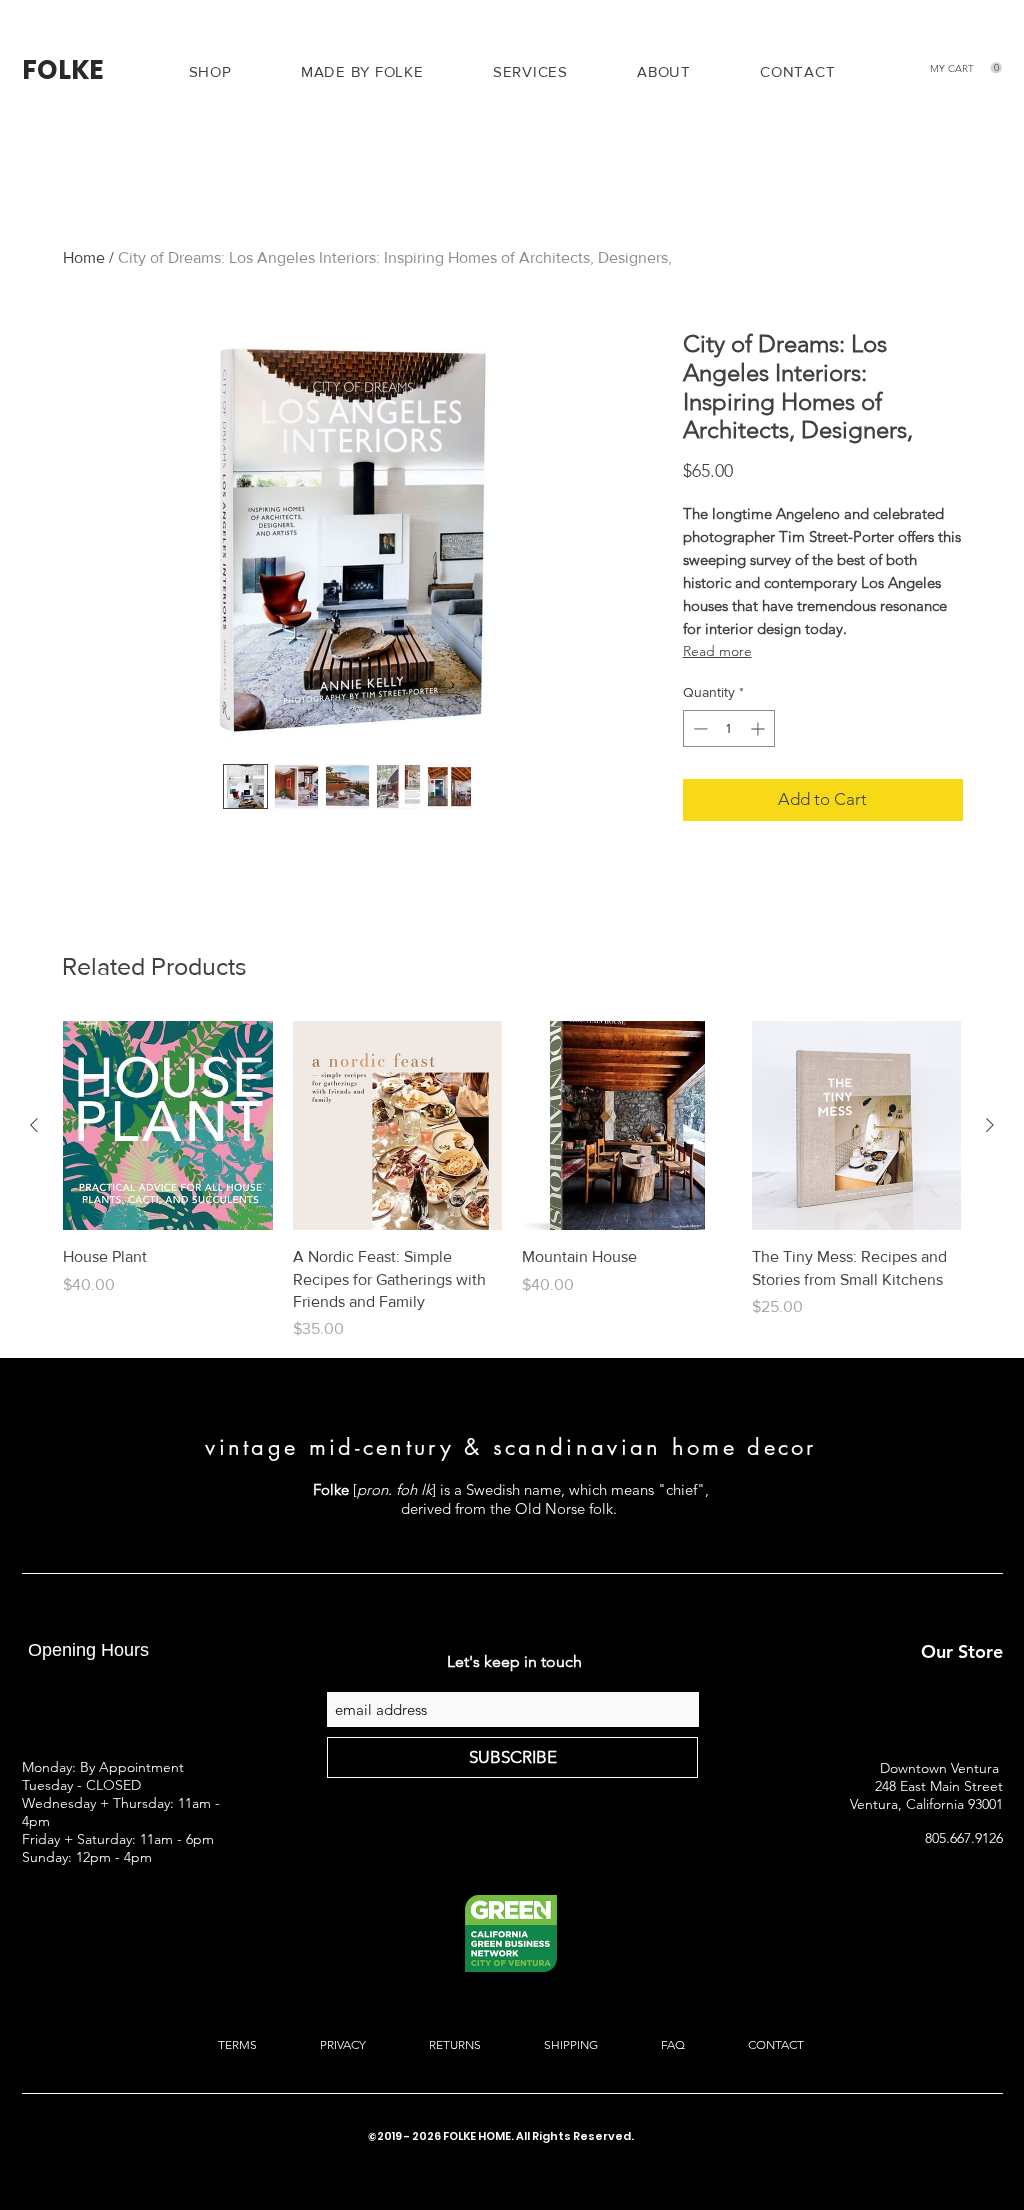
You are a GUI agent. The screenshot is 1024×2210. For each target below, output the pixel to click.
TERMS (239, 2044)
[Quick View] (168, 1126)
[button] (530, 71)
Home (84, 257)
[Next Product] (990, 1125)
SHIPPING (571, 2044)
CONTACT (774, 2044)
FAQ (671, 2044)
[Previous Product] (34, 1125)
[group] (512, 1181)
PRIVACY (343, 2044)
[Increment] (759, 728)
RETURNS (455, 2044)
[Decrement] (698, 728)
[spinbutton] (729, 728)
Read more (717, 651)
